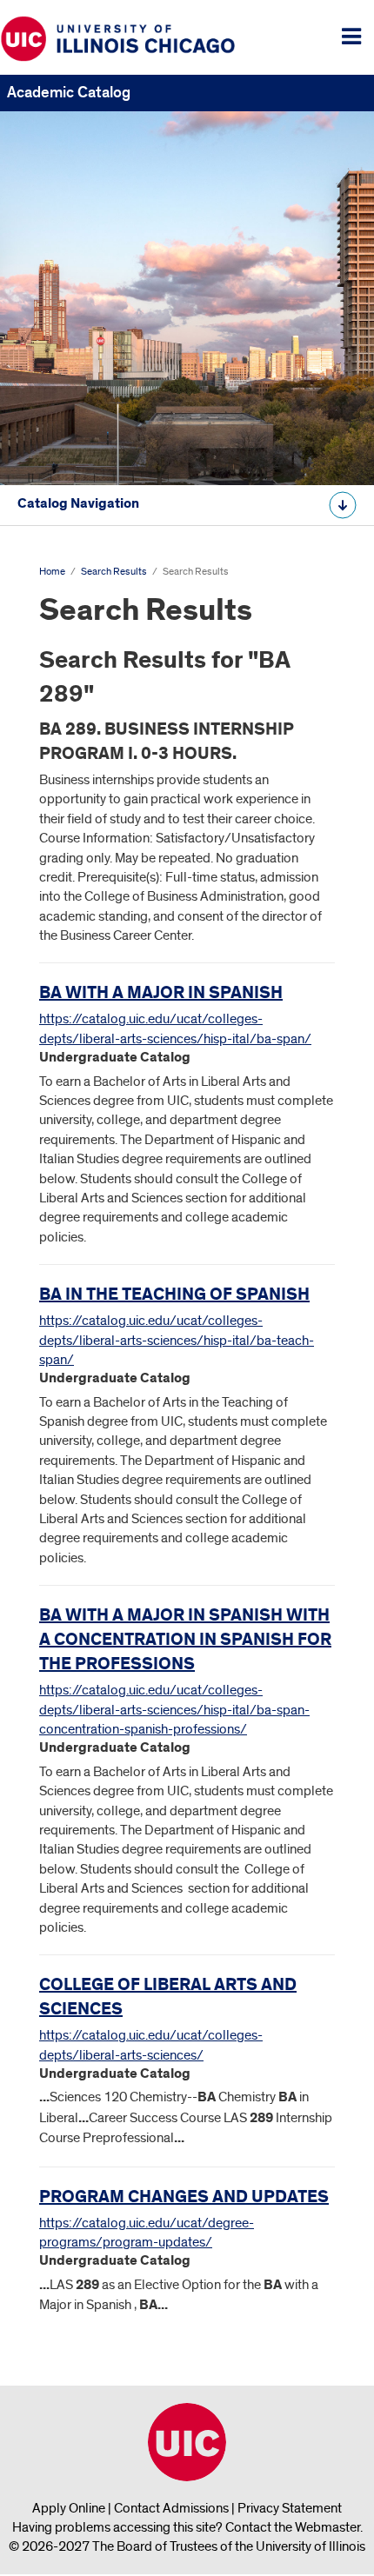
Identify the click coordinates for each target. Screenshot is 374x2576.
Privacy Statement (290, 2508)
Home (52, 572)
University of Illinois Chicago (187, 2442)
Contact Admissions (171, 2508)
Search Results (114, 572)
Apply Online (69, 2508)
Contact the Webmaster (293, 2527)
